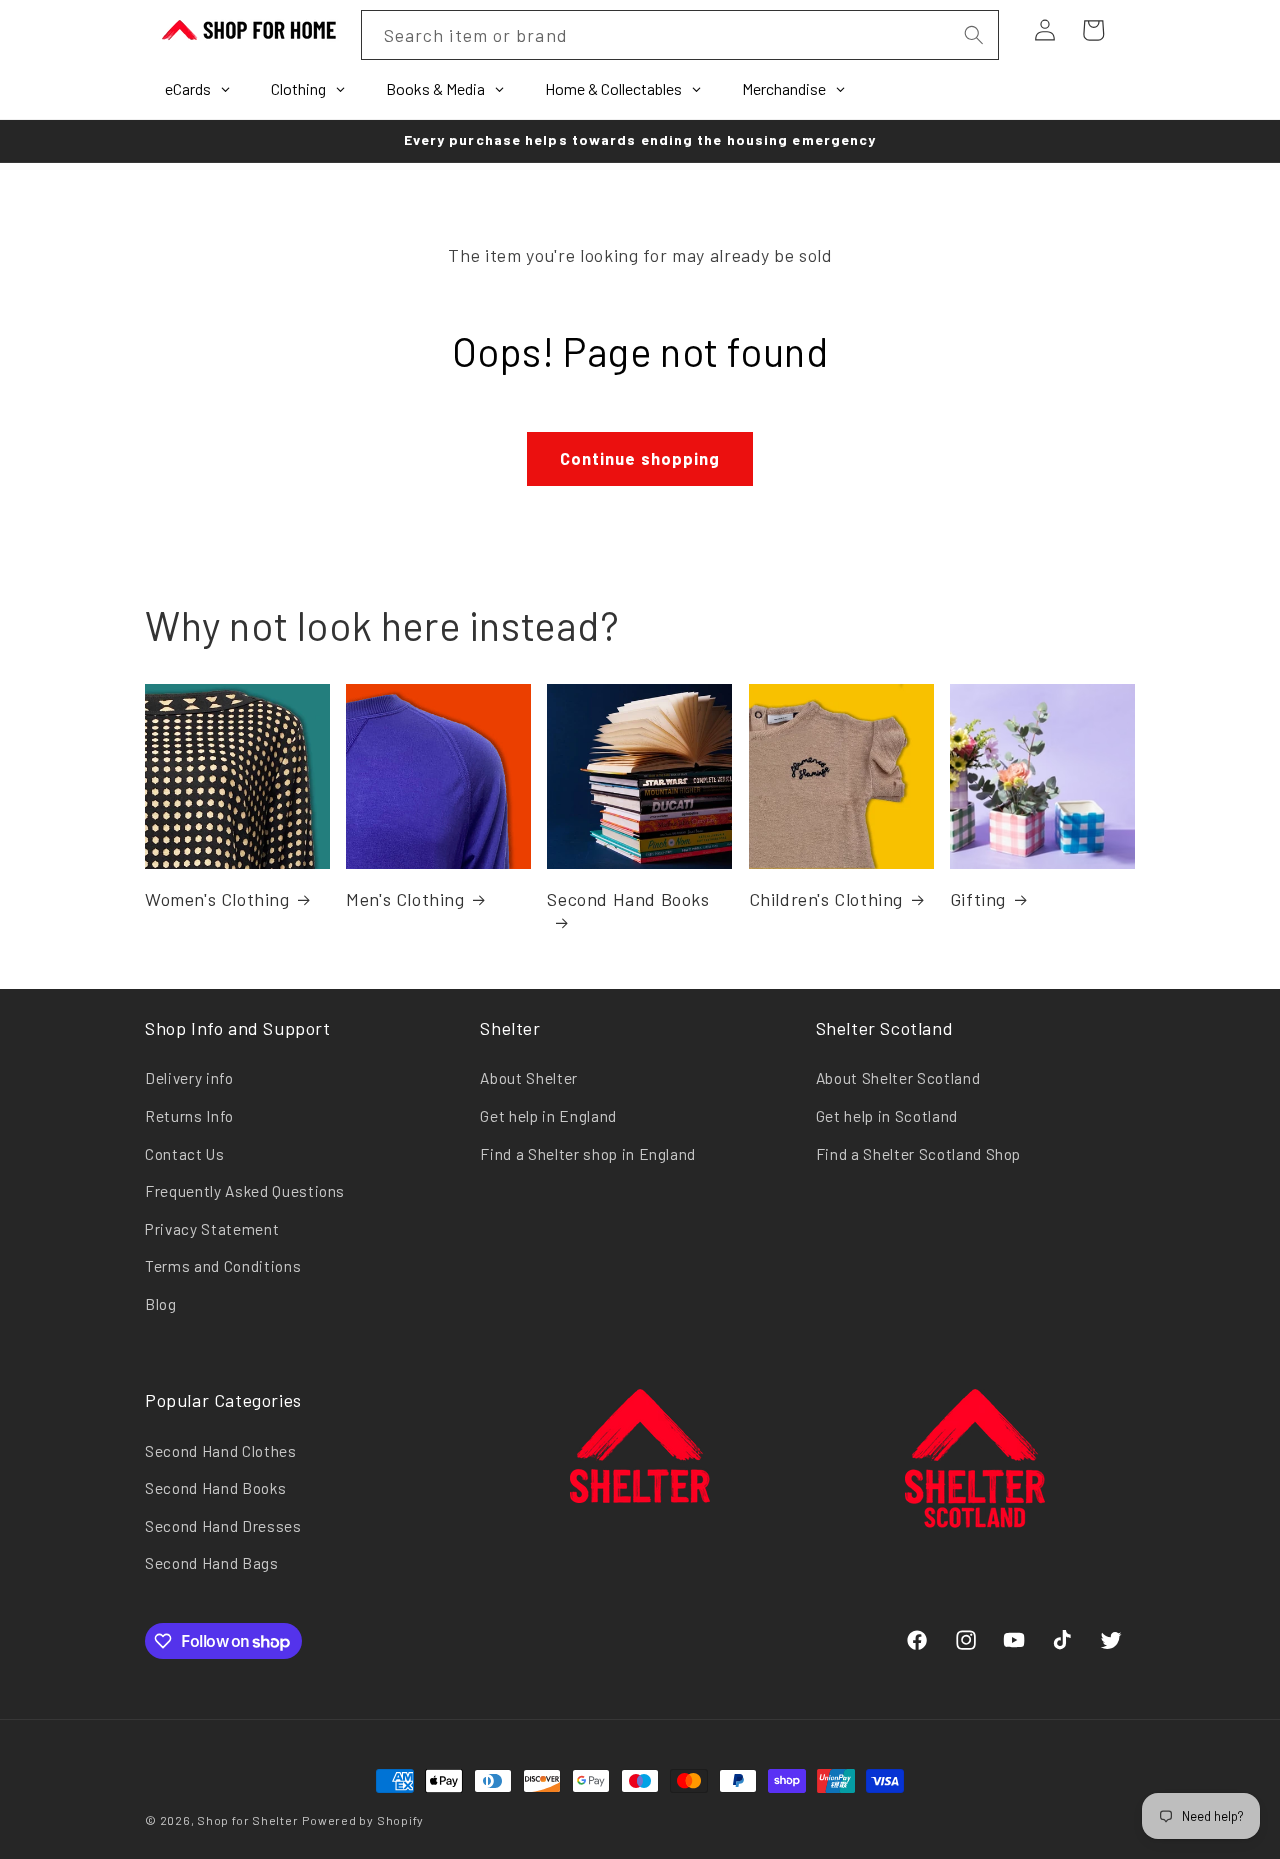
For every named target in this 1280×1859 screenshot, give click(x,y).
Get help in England (548, 1116)
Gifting (978, 899)
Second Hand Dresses (223, 1526)
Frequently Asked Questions (245, 1191)
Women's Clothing (217, 899)
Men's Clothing (405, 899)
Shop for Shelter (247, 1820)
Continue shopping (640, 458)
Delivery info (189, 1078)
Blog (161, 1304)
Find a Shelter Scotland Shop (918, 1154)
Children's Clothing (826, 899)
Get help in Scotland (887, 1116)
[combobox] (680, 35)
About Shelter (529, 1078)
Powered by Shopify (363, 1820)
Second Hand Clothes (221, 1451)
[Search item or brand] (973, 35)
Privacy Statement (212, 1229)
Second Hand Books (628, 899)
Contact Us (185, 1154)
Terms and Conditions (223, 1266)
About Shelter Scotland (898, 1078)
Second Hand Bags (212, 1563)
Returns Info (189, 1116)
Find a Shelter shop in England (588, 1154)
